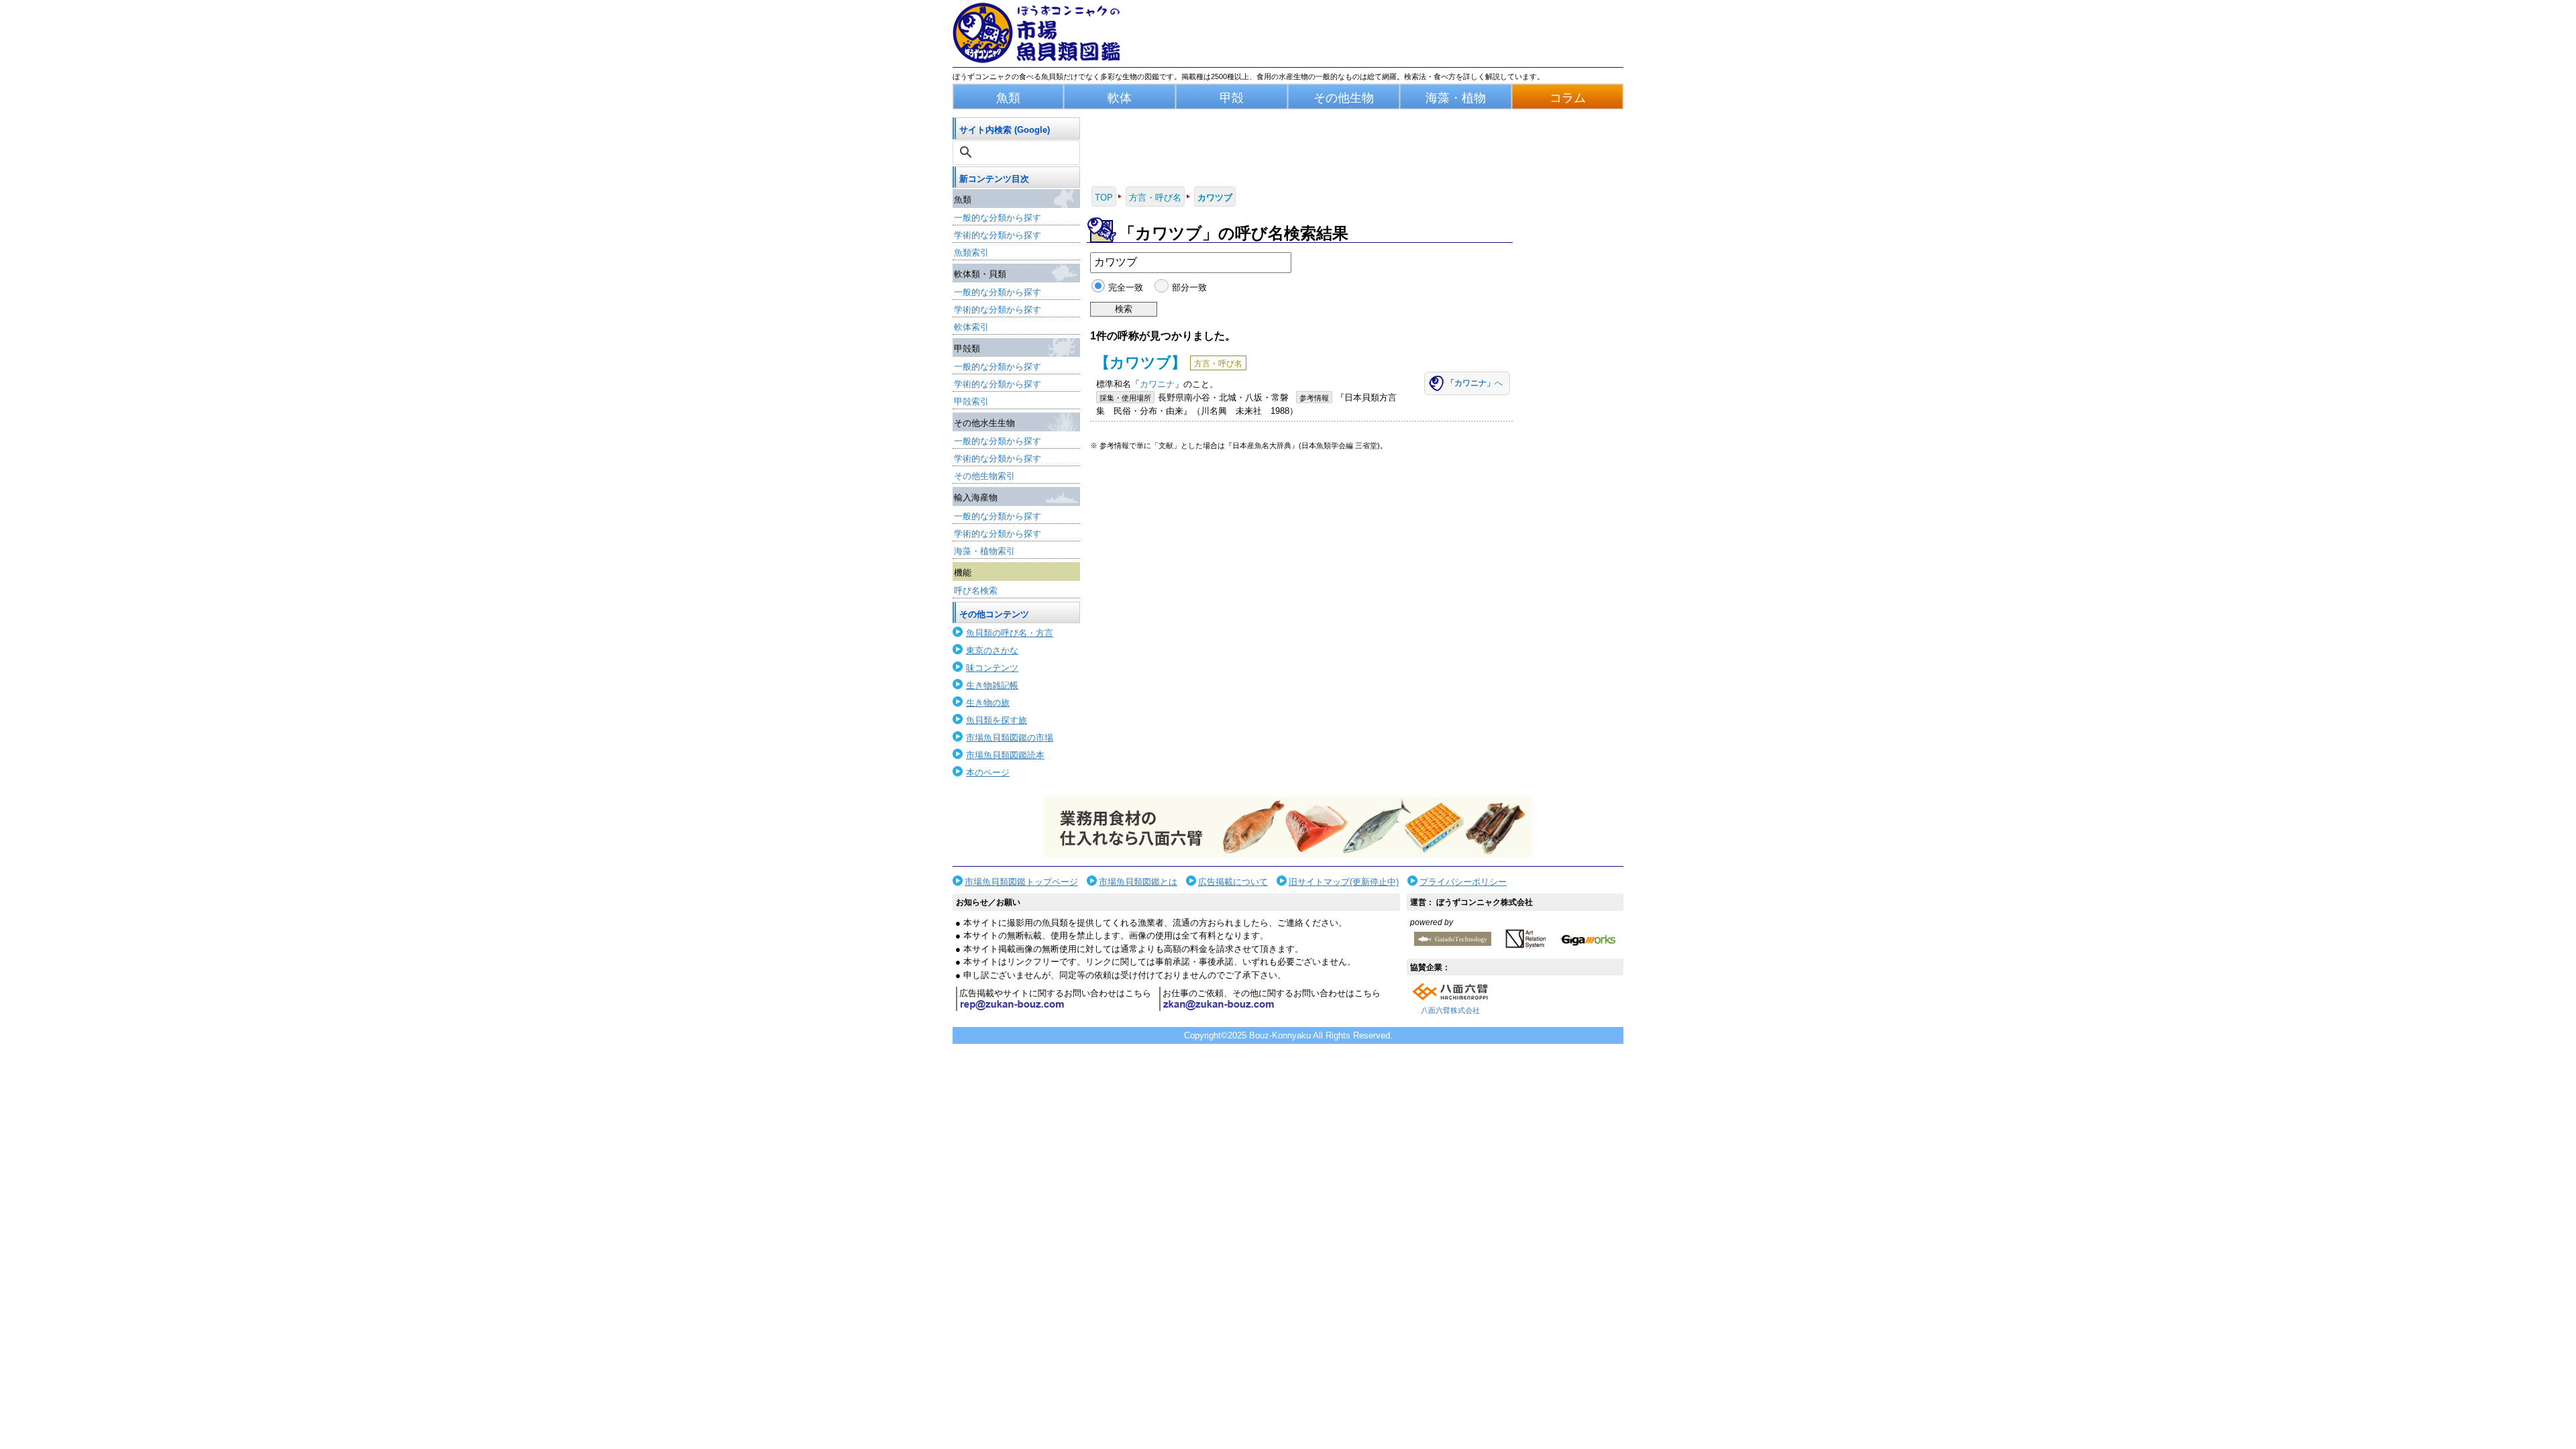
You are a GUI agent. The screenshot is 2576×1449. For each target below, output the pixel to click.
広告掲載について (1233, 882)
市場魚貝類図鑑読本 (1005, 755)
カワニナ (1157, 384)
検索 (1124, 309)
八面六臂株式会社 (1450, 1010)
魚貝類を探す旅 (997, 720)
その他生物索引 (984, 476)
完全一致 (1126, 287)
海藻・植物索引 (984, 551)
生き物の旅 (988, 703)
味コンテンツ (992, 668)
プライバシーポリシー (1463, 882)
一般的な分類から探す (998, 218)
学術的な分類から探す (998, 235)
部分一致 (1189, 287)
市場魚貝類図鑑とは (1138, 882)
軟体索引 (971, 327)
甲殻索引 (971, 401)
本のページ (988, 772)
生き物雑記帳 (992, 685)
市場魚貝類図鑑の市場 (1010, 738)
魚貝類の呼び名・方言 (1010, 633)
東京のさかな (992, 650)
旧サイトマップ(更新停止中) (1344, 882)
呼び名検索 (976, 591)
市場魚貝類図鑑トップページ (1021, 882)
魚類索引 (971, 253)
